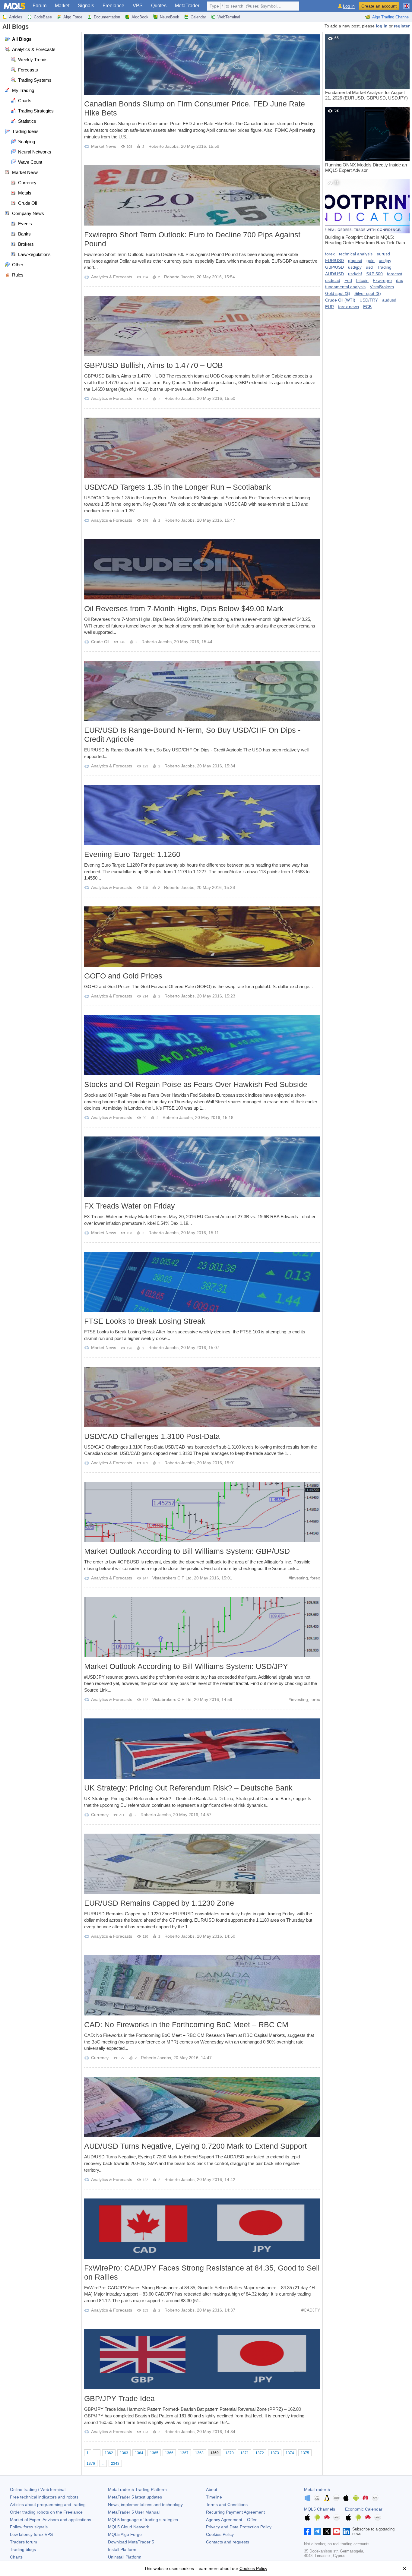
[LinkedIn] (346, 2531)
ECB (367, 307)
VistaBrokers (382, 287)
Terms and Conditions (227, 2505)
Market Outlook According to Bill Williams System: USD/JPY (186, 1666)
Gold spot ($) (338, 293)
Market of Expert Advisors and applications (51, 2520)
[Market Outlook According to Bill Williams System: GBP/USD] (202, 1512)
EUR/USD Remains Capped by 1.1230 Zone (159, 1903)
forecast (395, 274)
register (402, 26)
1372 (260, 2453)
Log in (349, 6)
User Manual (134, 2512)
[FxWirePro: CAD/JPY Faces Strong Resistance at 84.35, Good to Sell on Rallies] (202, 2229)
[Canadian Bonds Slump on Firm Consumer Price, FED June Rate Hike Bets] (202, 65)
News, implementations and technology (145, 2505)
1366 (169, 2453)
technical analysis (356, 254)
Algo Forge (73, 17)
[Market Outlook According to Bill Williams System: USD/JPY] (202, 1627)
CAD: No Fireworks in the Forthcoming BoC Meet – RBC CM (186, 2024)
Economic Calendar (364, 2509)
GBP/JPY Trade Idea (119, 2398)
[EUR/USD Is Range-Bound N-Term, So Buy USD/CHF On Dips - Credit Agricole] (202, 691)
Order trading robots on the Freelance (46, 2512)
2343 (115, 2464)
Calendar (198, 17)
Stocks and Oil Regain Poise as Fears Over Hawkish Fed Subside (196, 1084)
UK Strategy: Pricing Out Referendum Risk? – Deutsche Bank (188, 1788)
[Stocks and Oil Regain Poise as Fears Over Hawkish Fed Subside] (202, 1045)
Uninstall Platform (125, 2557)
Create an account (379, 6)
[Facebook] (308, 2531)
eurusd (383, 254)
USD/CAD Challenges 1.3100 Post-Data (152, 1436)
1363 (124, 2453)
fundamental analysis (345, 287)
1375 (305, 2453)
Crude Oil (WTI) (340, 300)
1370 (230, 2453)
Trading (384, 267)
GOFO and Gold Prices (123, 976)
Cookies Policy (220, 2534)
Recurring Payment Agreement (235, 2512)
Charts (16, 2557)
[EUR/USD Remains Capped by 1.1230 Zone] (202, 1864)
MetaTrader (187, 6)
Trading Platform (137, 2489)
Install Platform (122, 2549)
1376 (91, 2464)
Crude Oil (100, 642)
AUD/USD (334, 274)
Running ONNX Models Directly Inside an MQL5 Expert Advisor (366, 141)
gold (371, 261)
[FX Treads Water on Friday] (202, 1167)
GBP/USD (334, 267)
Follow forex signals (29, 2527)
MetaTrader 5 (317, 2489)
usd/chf (355, 274)
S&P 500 (374, 274)
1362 (109, 2453)
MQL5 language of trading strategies (143, 2520)
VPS (138, 6)
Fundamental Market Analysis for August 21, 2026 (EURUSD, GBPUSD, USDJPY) (366, 68)
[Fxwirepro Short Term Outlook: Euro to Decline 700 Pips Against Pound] (202, 195)
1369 (214, 2453)
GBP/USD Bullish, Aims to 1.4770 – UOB (154, 365)
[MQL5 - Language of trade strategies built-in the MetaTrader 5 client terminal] (14, 6)
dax (399, 280)
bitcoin (362, 280)
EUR (330, 307)
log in (382, 26)
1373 (275, 2453)
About (212, 2489)
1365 (154, 2453)
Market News (104, 146)
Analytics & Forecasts (112, 277)
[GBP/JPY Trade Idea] (202, 2359)
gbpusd (355, 261)
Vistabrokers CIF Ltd (172, 1578)
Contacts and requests (228, 2542)
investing (299, 1578)
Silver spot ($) (368, 293)
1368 (199, 2453)
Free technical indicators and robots (44, 2497)
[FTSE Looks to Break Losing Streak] (202, 1282)
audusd (389, 300)
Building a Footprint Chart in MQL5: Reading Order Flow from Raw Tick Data (365, 213)
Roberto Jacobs (163, 146)
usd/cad (333, 280)
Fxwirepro (382, 280)
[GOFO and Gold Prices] (202, 937)
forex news (349, 307)
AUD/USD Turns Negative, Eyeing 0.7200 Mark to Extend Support (195, 2146)
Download (131, 2542)
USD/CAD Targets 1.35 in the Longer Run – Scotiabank (177, 487)
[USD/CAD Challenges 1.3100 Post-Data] (202, 1397)
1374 (290, 2453)
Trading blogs (23, 2549)
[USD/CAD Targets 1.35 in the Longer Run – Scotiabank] (202, 448)
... (97, 2453)
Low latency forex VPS (31, 2534)
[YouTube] (337, 2531)
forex (315, 1578)
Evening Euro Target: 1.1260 (132, 854)
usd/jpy (355, 267)
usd (369, 267)
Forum (40, 6)
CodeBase (43, 17)
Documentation (107, 17)
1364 (139, 2453)
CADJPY (312, 2310)
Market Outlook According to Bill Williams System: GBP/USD (187, 1551)
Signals (86, 6)
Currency (100, 1815)
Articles (16, 17)
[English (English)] (406, 4)
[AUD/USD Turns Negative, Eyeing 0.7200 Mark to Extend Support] (202, 2107)
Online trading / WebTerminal (38, 2489)
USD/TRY (369, 300)
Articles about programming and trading (48, 2505)
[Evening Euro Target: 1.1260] (202, 815)
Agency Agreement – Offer (231, 2520)
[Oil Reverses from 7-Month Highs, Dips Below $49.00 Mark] (202, 569)
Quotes (159, 6)
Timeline (214, 2497)
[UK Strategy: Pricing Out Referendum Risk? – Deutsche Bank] (202, 1749)
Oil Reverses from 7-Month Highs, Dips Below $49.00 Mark (184, 608)
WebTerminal (229, 17)
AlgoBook (140, 17)
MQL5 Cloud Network (128, 2527)
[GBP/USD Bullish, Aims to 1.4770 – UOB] (202, 326)
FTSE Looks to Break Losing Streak (145, 1321)
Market (62, 6)
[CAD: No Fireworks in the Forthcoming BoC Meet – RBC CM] (202, 1985)
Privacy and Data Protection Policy (239, 2527)
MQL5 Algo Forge (125, 2534)
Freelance (113, 6)
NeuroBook (170, 17)
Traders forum (24, 2542)
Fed (348, 280)
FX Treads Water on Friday (130, 1206)
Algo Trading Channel (391, 17)
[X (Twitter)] (327, 2531)
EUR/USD (334, 261)
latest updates (135, 2497)
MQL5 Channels (320, 2509)
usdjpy (385, 261)
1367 (184, 2453)
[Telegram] (317, 2531)
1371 (245, 2453)
